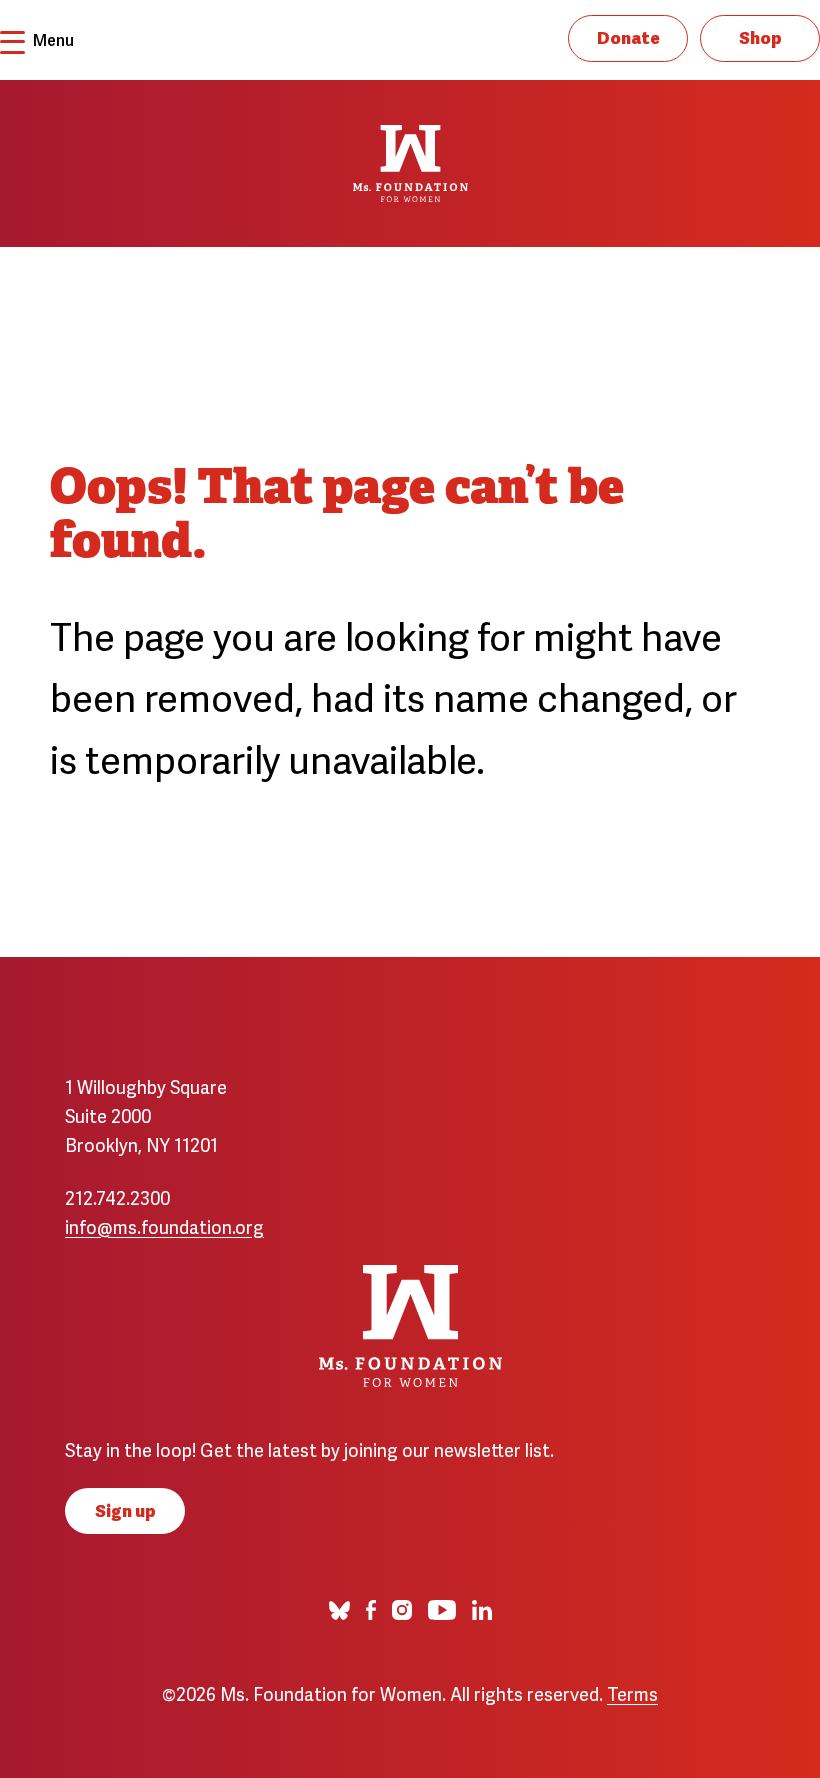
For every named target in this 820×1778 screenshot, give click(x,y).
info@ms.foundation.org (164, 1225)
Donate (628, 36)
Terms (632, 1692)
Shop (760, 36)
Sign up (125, 1509)
